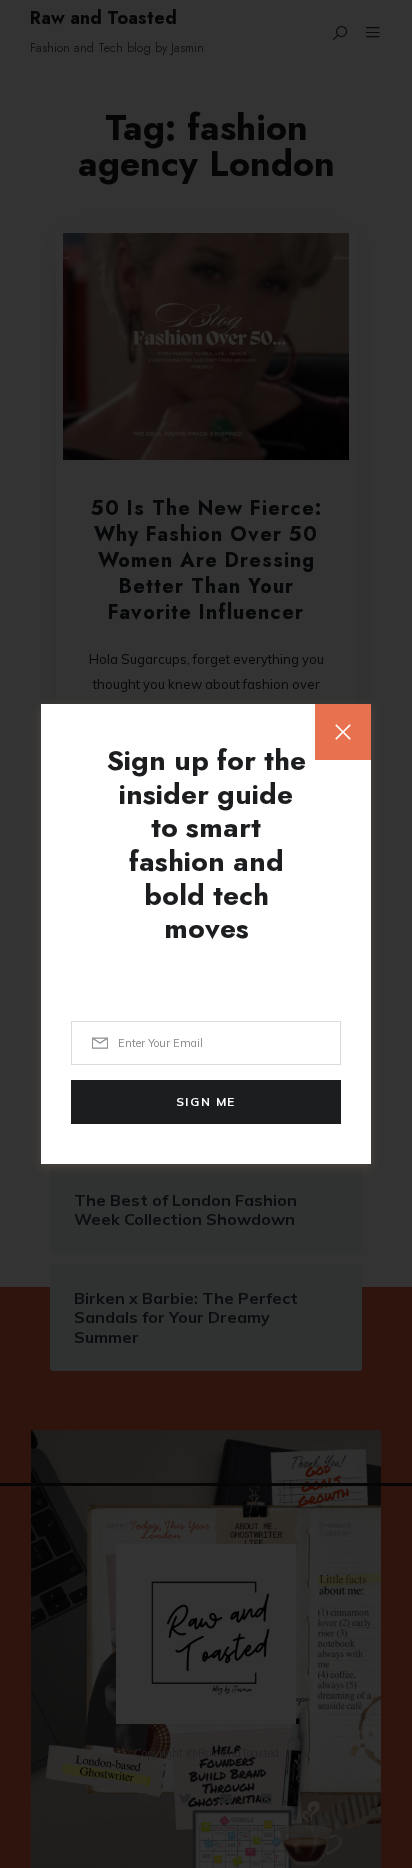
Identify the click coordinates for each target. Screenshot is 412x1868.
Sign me (206, 1101)
